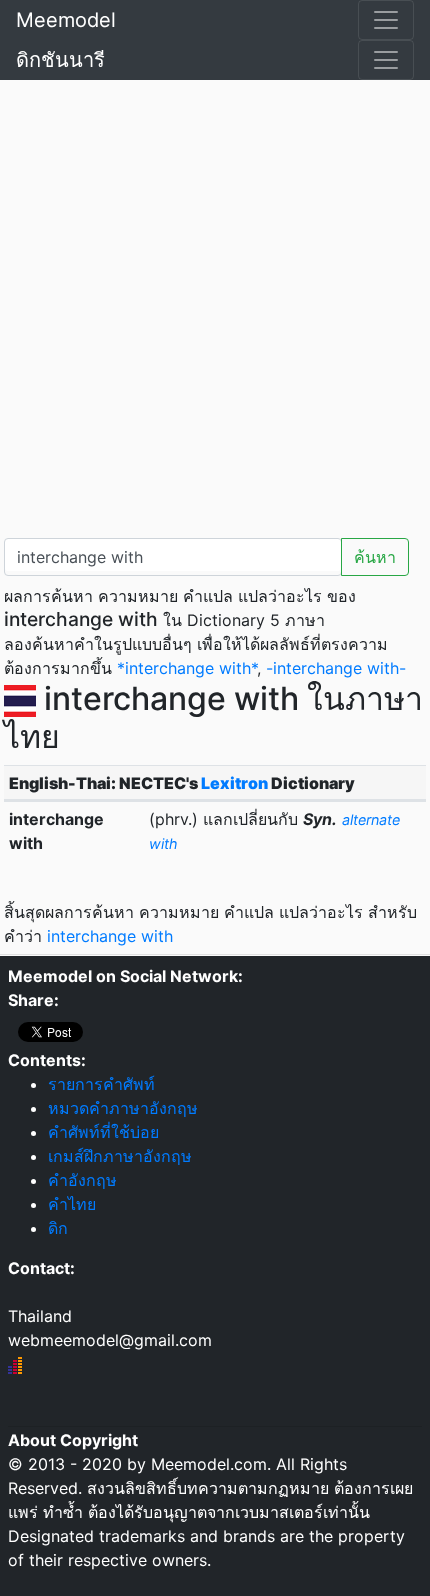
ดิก (58, 1228)
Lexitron (234, 783)
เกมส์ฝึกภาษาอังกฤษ (120, 1156)
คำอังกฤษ (82, 1180)
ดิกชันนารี (60, 60)
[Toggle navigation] (386, 20)
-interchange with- (336, 668)
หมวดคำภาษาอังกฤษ (123, 1108)
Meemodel (66, 20)
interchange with (110, 936)
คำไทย (72, 1204)
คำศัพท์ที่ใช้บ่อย (103, 1132)
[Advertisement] (215, 305)
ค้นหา (375, 557)
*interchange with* (187, 668)
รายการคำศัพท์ (101, 1084)
